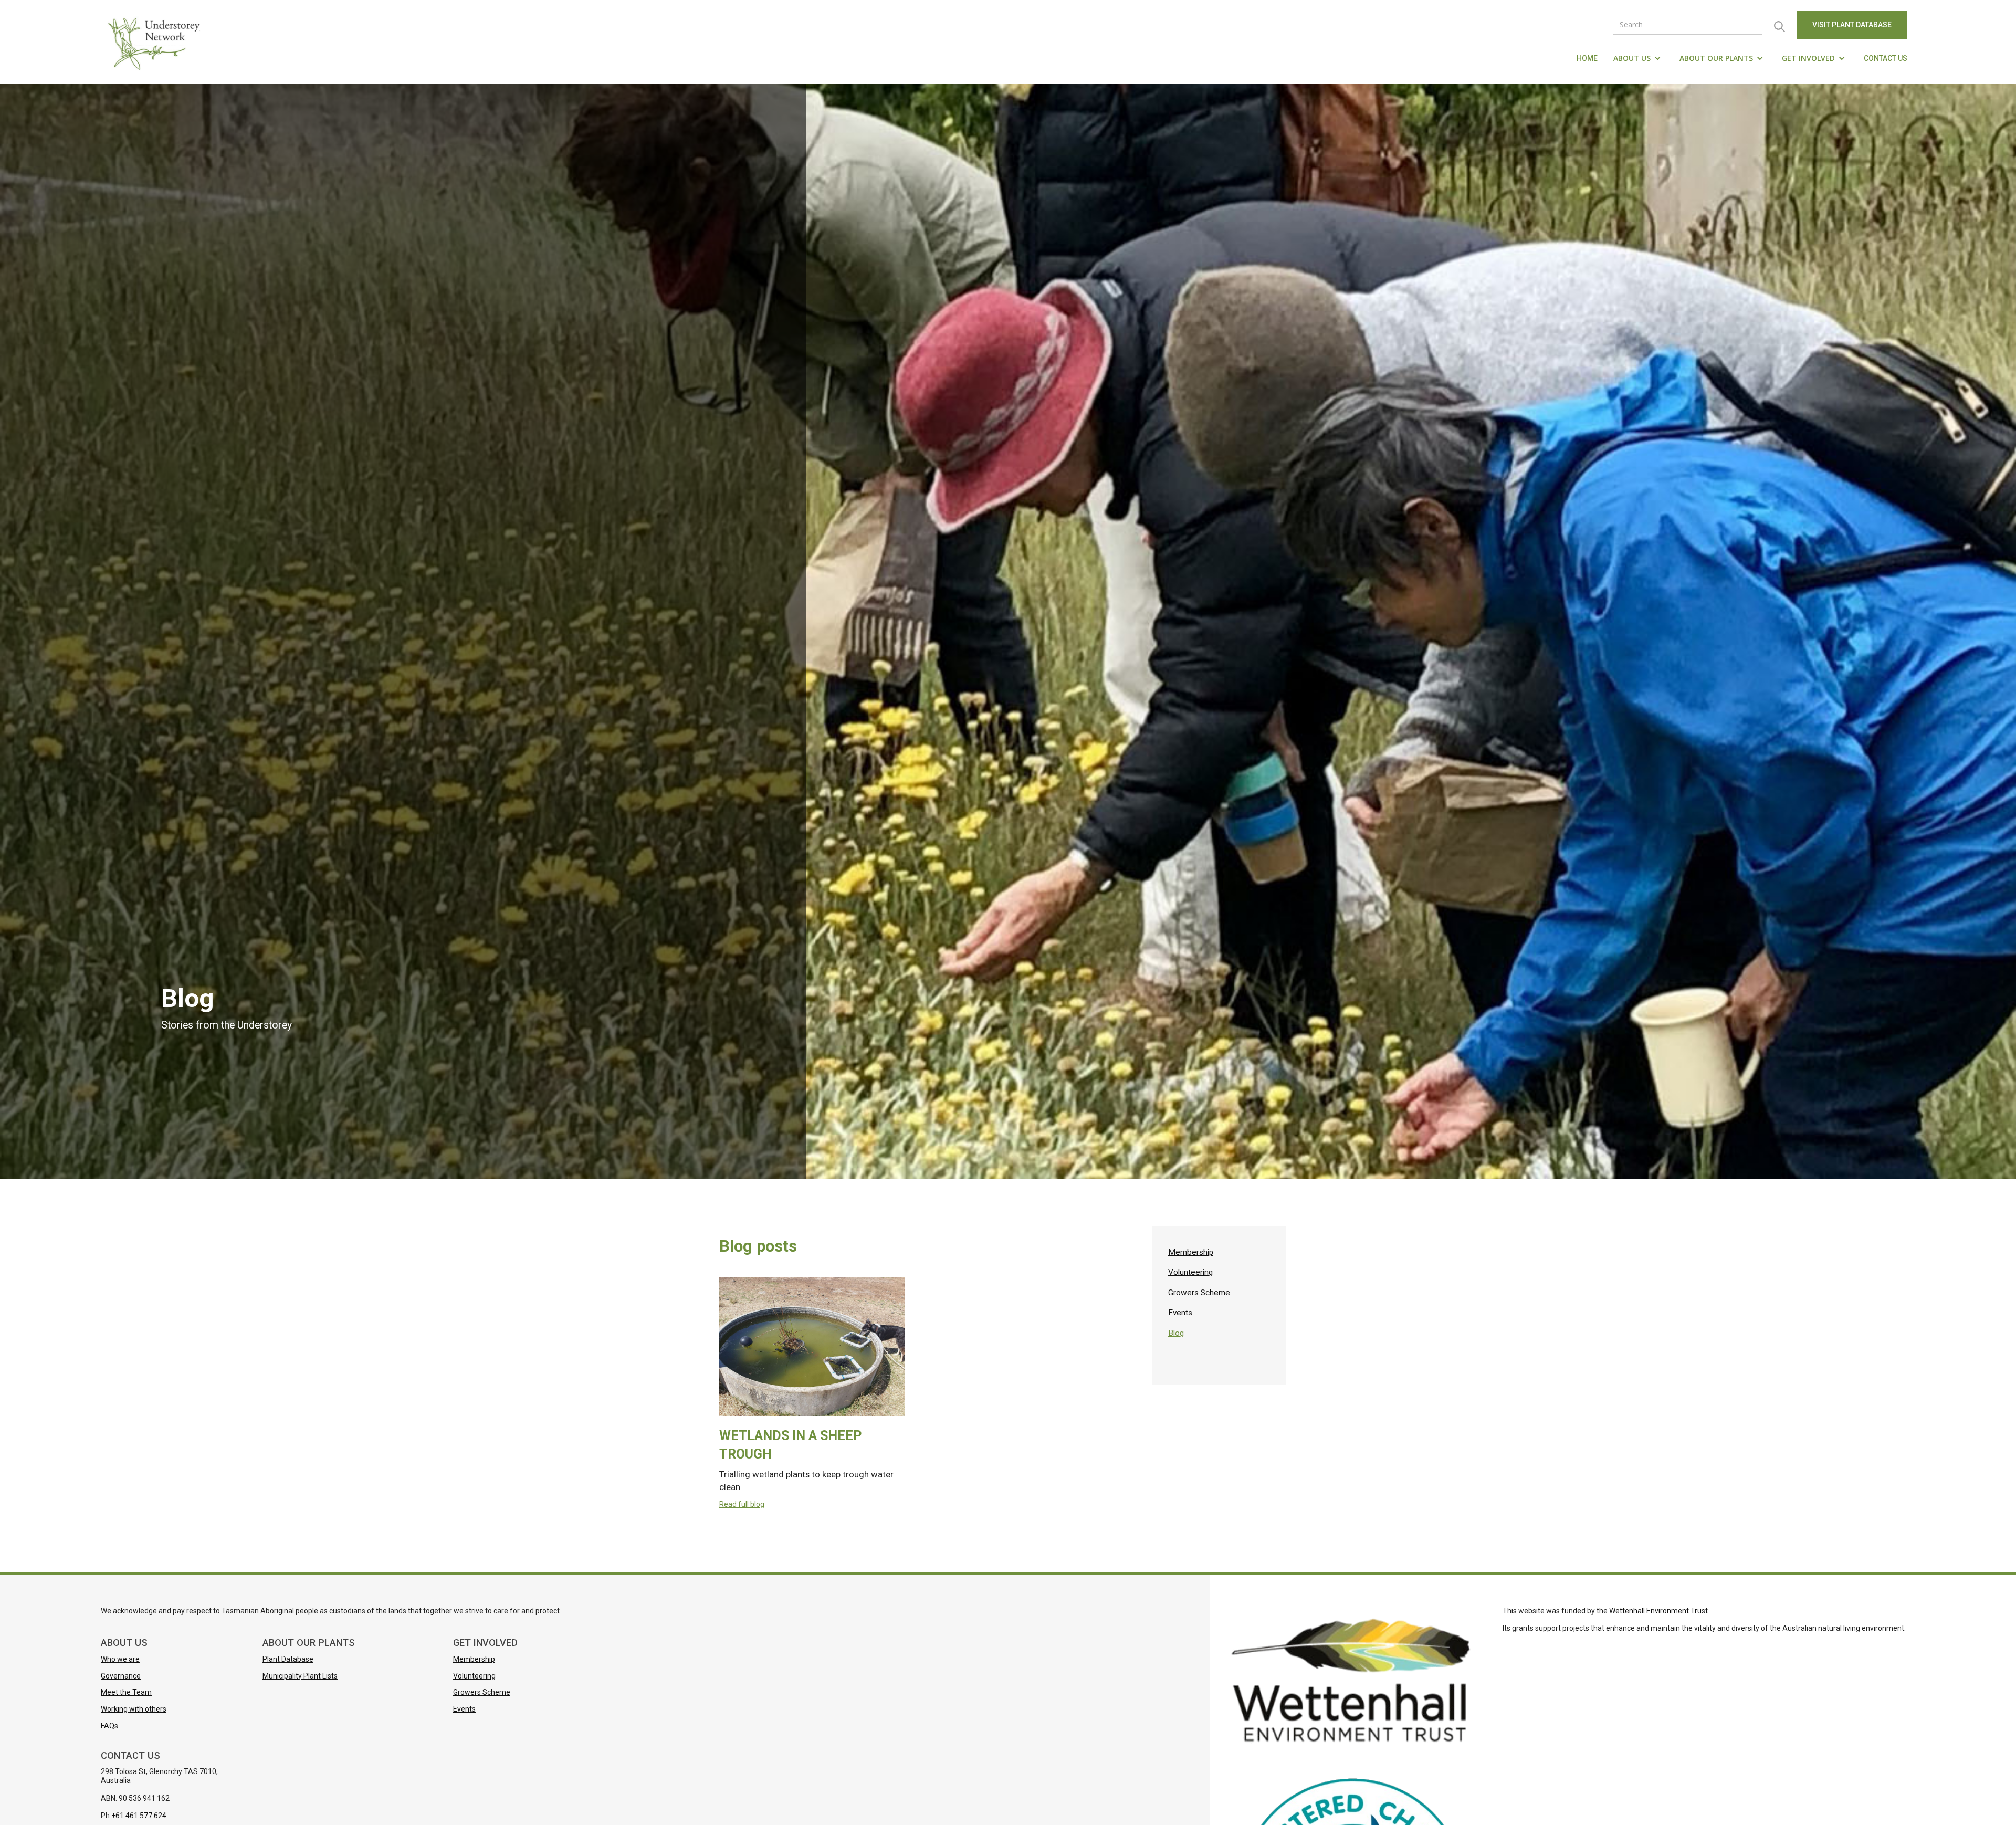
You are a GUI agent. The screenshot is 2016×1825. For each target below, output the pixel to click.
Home (1587, 58)
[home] (156, 42)
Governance (121, 1676)
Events (1180, 1313)
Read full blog (742, 1504)
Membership (1191, 1252)
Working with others (134, 1709)
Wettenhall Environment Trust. (1659, 1611)
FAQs (109, 1726)
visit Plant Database (1852, 25)
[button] (1639, 58)
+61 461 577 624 (139, 1816)
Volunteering (1190, 1272)
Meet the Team (126, 1692)
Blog (1176, 1333)
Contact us (1886, 58)
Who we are (120, 1659)
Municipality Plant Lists (300, 1676)
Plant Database (288, 1659)
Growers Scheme (1199, 1293)
